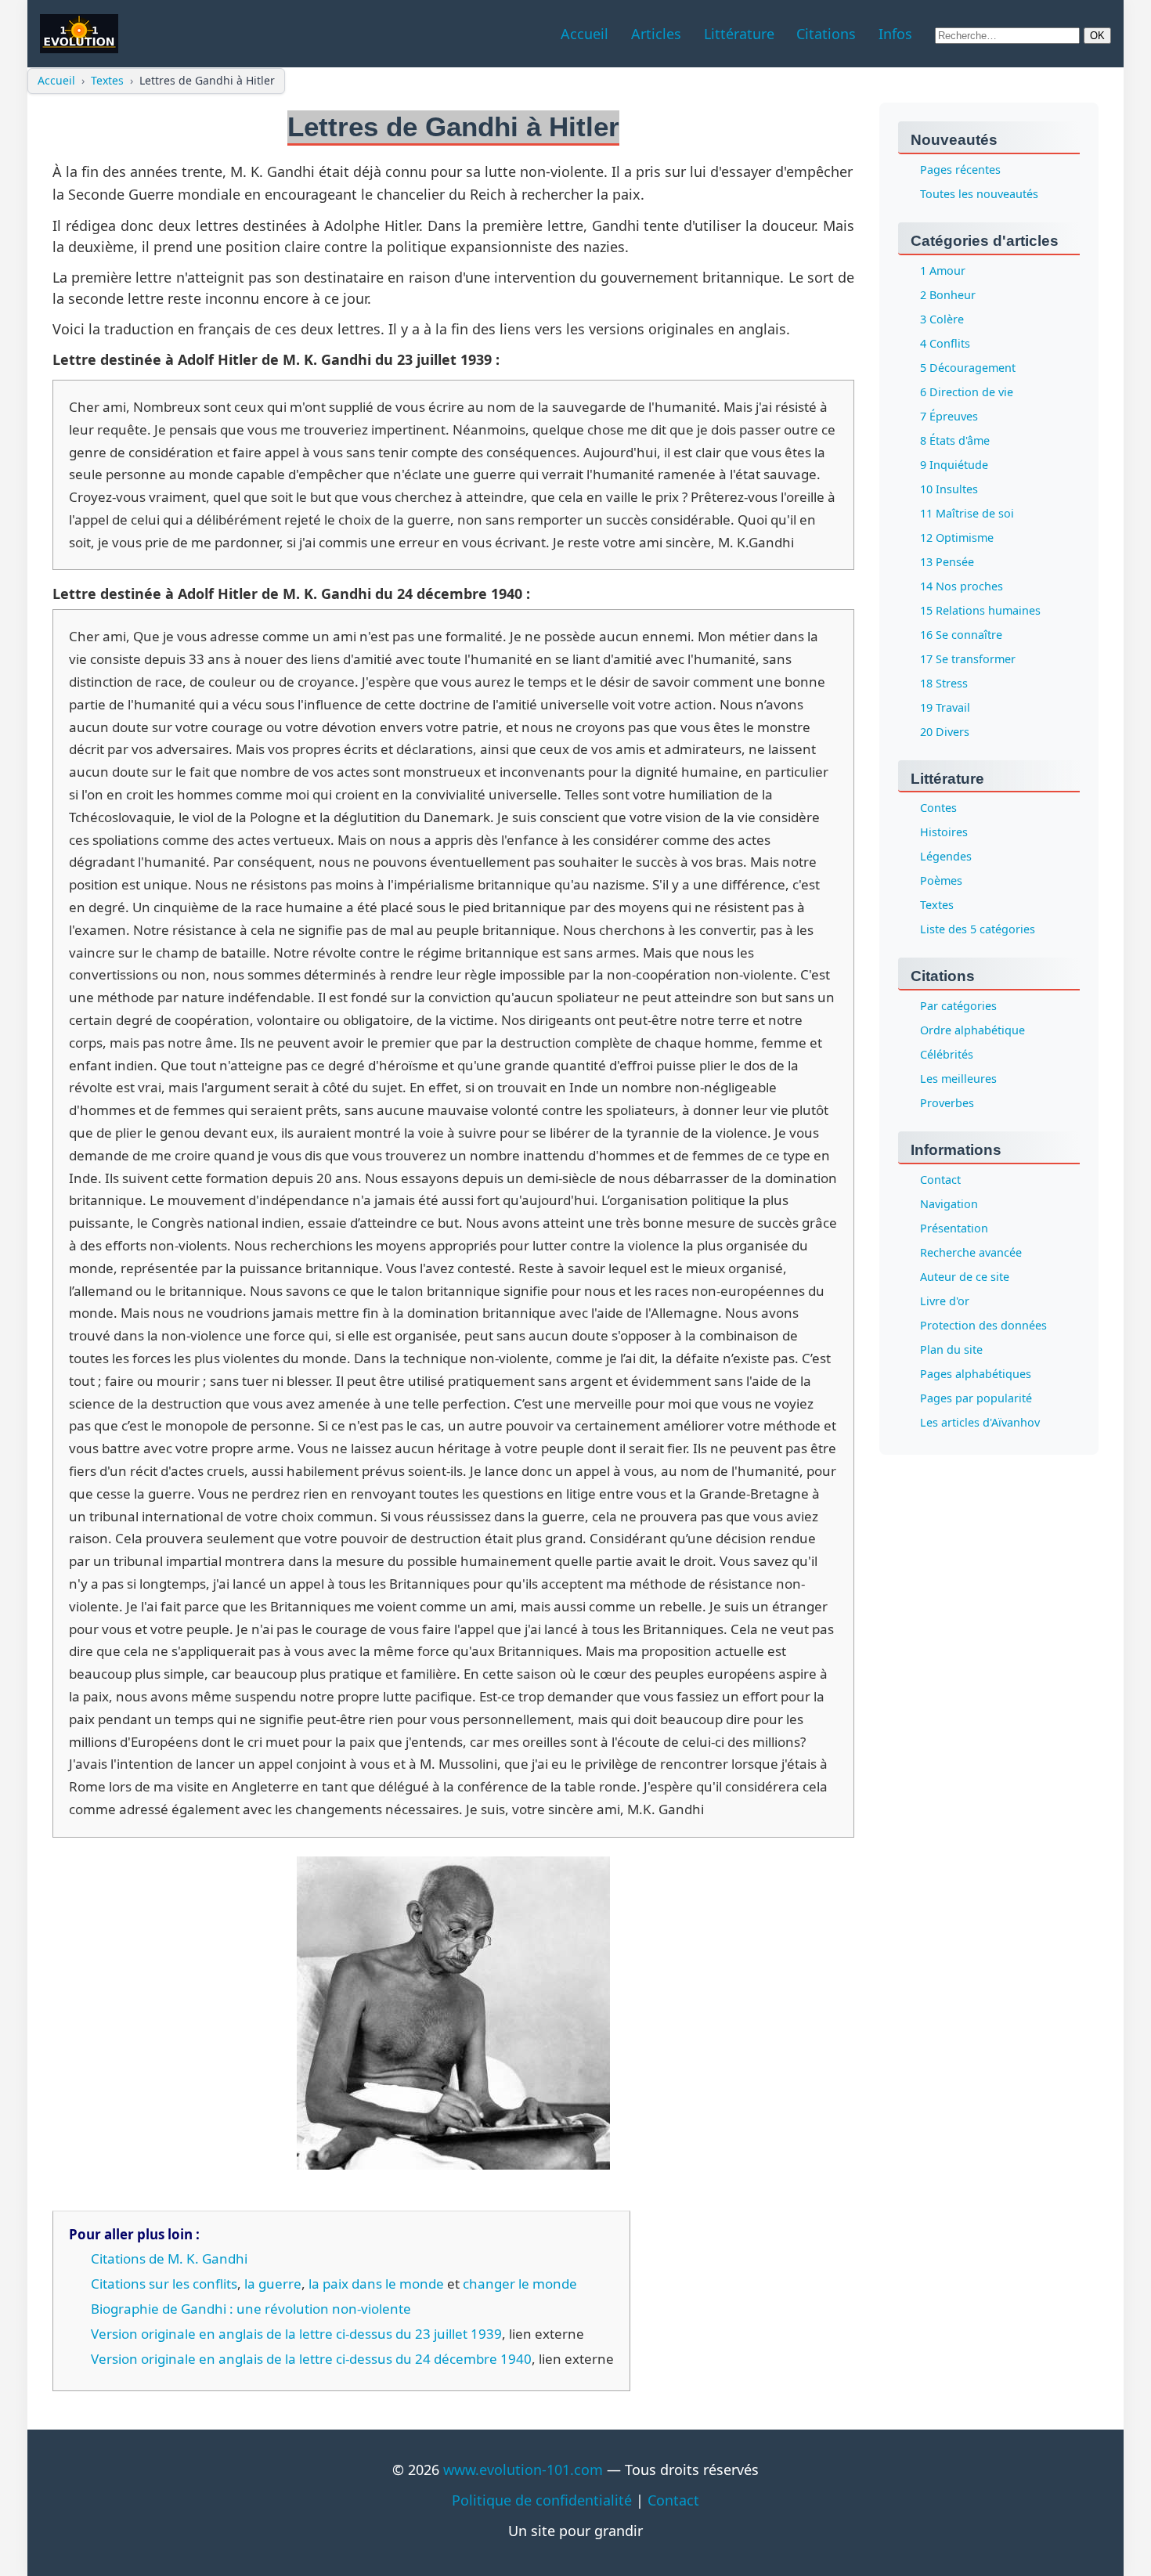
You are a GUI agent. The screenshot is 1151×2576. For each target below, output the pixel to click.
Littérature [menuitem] (739, 34)
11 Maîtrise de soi (967, 513)
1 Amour (943, 271)
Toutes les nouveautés (979, 194)
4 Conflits (945, 343)
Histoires (944, 833)
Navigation (949, 1205)
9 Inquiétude (954, 465)
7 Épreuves (949, 416)
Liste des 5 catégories (978, 930)
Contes (938, 808)
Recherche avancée (971, 1253)
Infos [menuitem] (895, 34)
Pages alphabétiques (976, 1375)
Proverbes (947, 1104)
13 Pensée (947, 562)
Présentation (954, 1229)
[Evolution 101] (79, 34)
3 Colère (942, 319)
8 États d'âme (955, 440)
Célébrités (947, 1055)
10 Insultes (949, 489)
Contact (940, 1180)
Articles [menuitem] (656, 34)
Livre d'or (945, 1302)
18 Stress (944, 683)
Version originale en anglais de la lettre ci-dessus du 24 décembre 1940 (311, 2359)
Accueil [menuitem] (585, 34)
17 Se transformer (968, 659)
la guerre (273, 2284)
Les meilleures (958, 1079)
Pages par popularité (976, 1399)
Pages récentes (960, 170)
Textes (107, 80)
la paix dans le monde (376, 2284)
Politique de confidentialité (542, 2500)
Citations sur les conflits (164, 2284)
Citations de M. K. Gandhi (169, 2259)
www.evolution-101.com (523, 2470)
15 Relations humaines (980, 610)
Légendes (946, 857)
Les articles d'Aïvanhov (980, 1423)
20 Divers (945, 732)
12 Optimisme (957, 538)
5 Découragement (968, 368)
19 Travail (945, 707)
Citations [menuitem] (826, 34)
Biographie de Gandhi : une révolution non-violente (251, 2309)
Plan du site (951, 1350)
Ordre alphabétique (972, 1031)
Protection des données (983, 1326)
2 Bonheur (948, 295)
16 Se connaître (961, 635)
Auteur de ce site (965, 1277)
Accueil (56, 80)
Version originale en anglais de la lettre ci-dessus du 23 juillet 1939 (296, 2334)
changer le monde (520, 2284)
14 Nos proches (962, 586)
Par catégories (958, 1007)
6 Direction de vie (967, 392)
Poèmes (941, 881)
